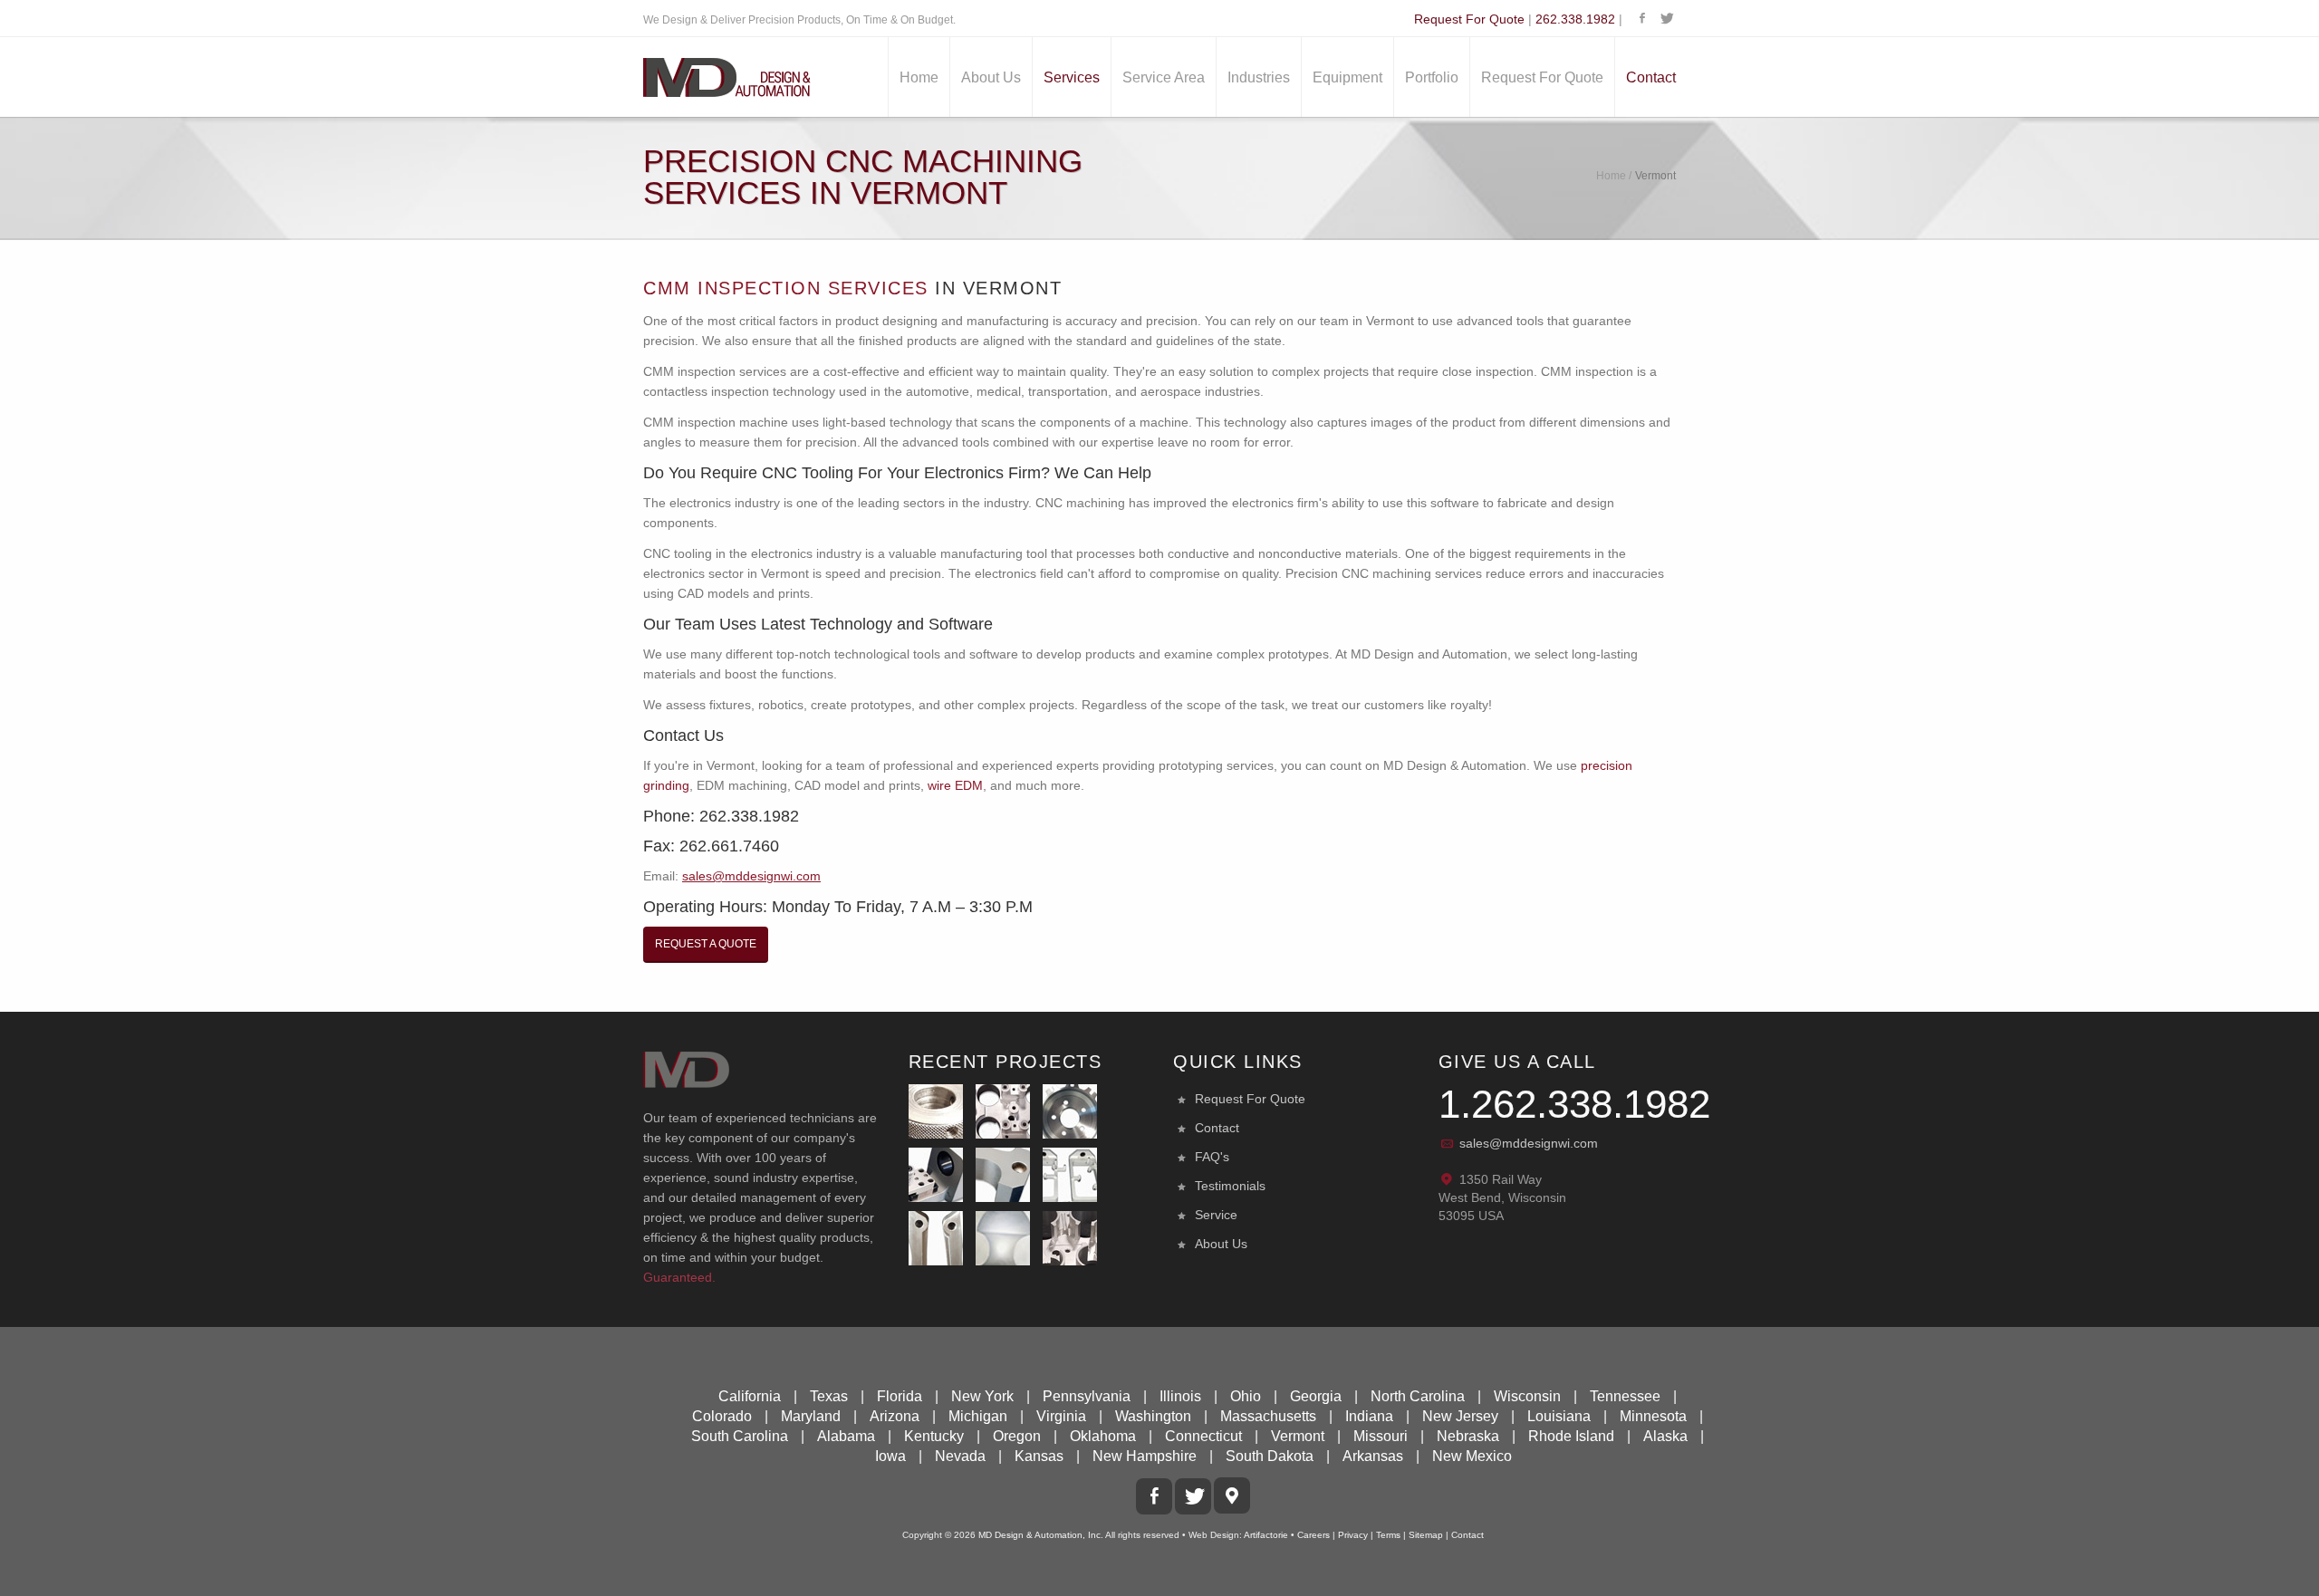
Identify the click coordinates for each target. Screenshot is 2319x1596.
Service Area (1164, 77)
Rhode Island (1571, 1436)
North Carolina (1418, 1396)
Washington (1153, 1416)
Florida (900, 1396)
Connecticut (1203, 1436)
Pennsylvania (1087, 1396)
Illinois (1180, 1396)
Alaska (1665, 1436)
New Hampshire (1145, 1456)
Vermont (1298, 1436)
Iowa (890, 1456)
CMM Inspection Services (786, 288)
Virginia (1061, 1416)
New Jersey (1460, 1416)
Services (1072, 77)
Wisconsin (1527, 1396)
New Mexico (1472, 1456)
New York (982, 1396)
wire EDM (955, 785)
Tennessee (1625, 1396)
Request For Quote (1469, 19)
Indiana (1369, 1416)
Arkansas (1373, 1456)
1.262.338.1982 (1574, 1104)
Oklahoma (1103, 1436)
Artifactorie (1266, 1535)
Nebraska (1468, 1436)
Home (919, 77)
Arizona (895, 1416)
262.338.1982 (1575, 19)
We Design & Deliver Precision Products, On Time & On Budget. (799, 20)
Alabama (846, 1436)
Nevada (960, 1456)
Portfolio (1432, 77)
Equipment (1347, 77)
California (750, 1396)
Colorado (722, 1416)
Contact (1651, 77)
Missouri (1381, 1436)
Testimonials (1230, 1186)
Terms (1388, 1535)
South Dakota (1270, 1456)
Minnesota (1653, 1416)
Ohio (1246, 1396)
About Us (991, 77)
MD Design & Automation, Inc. (1041, 1535)
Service (1216, 1215)
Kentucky (934, 1436)
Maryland (811, 1416)
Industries (1259, 77)
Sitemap (1426, 1535)
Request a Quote (706, 944)
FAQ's (1212, 1157)
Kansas (1039, 1456)
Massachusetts (1268, 1416)
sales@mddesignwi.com (1529, 1143)
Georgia (1316, 1396)
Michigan (978, 1416)
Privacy (1353, 1535)
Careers (1313, 1535)
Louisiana (1559, 1416)
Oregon (1017, 1436)
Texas (829, 1396)
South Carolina (740, 1436)
